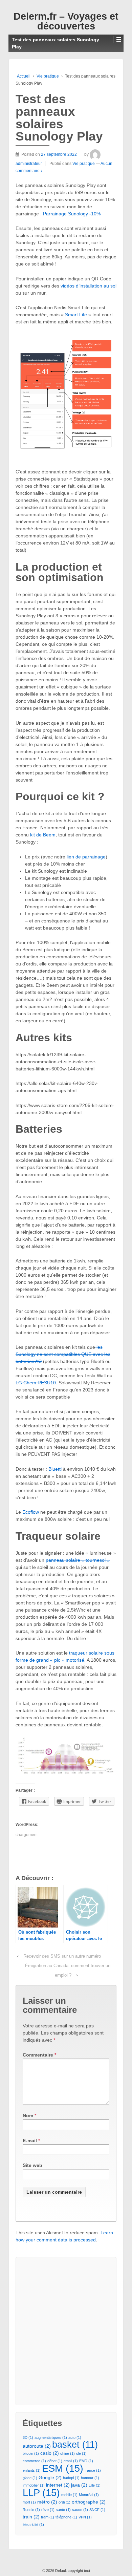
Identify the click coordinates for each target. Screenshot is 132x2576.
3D (28, 2437)
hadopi (71, 2478)
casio (50, 2453)
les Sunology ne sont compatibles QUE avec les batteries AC (63, 1354)
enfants (32, 2470)
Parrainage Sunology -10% (72, 214)
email (71, 2461)
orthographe (89, 2502)
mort (29, 2502)
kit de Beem (43, 835)
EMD (86, 2461)
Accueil (24, 76)
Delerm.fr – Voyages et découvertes (66, 21)
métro (47, 2502)
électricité (33, 2525)
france (93, 2470)
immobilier (34, 2485)
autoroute (37, 2446)
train (31, 2517)
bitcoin (31, 2453)
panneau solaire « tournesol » (78, 1560)
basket (75, 2445)
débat (55, 2461)
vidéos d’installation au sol (89, 286)
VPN (85, 2517)
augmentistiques (51, 2437)
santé (63, 2510)
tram (48, 2517)
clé (81, 2453)
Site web (32, 2165)
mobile (69, 2495)
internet (58, 2485)
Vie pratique (48, 76)
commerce (34, 2461)
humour (90, 2478)
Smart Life (76, 315)
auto (75, 2437)
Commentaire (39, 2055)
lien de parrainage (86, 857)
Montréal (89, 2495)
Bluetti (55, 1469)
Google (50, 2477)
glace (30, 2478)
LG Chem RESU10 (36, 1383)
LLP (41, 2493)
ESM (63, 2468)
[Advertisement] (66, 2330)
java (79, 2485)
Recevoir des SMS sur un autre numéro (62, 1956)
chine (68, 2453)
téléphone (66, 2517)
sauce (80, 2510)
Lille (95, 2485)
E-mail (30, 2141)
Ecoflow (31, 1512)
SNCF (97, 2510)
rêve (48, 2510)
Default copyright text (72, 2571)
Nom (28, 2115)
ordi (64, 2502)
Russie (31, 2510)
